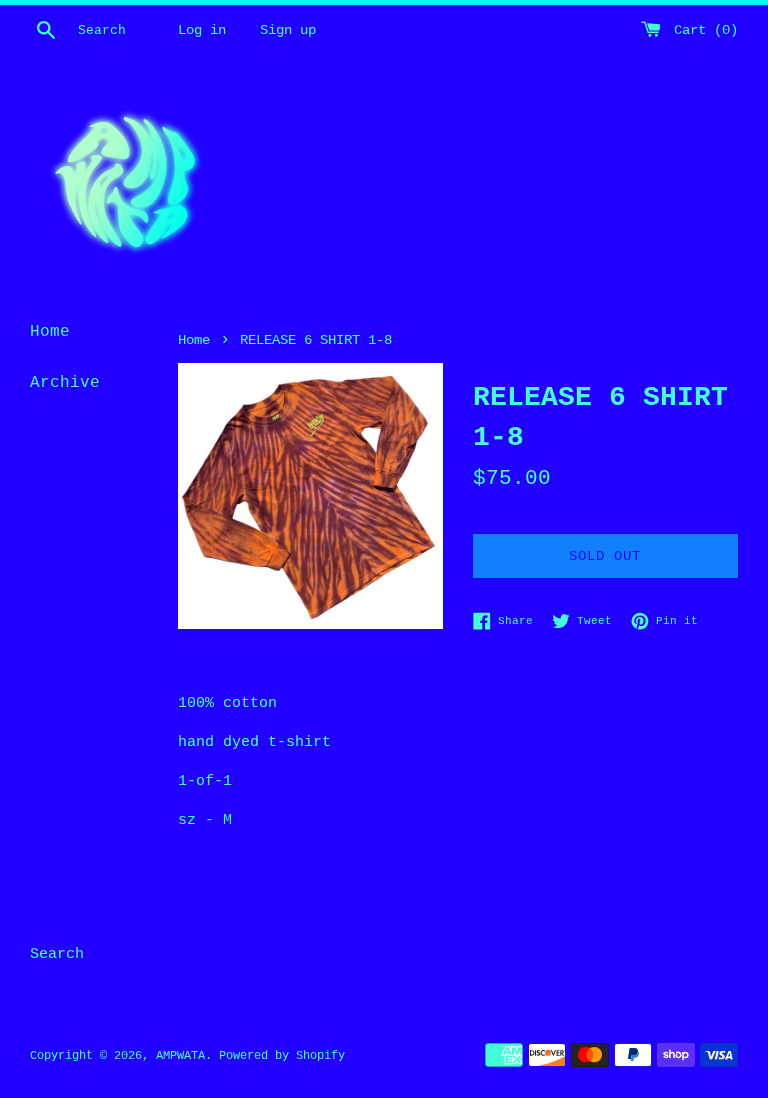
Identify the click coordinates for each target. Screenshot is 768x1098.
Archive (65, 383)
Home (50, 332)
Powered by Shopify (282, 1056)
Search (57, 954)
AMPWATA (180, 1056)
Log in (202, 30)
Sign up (288, 30)
